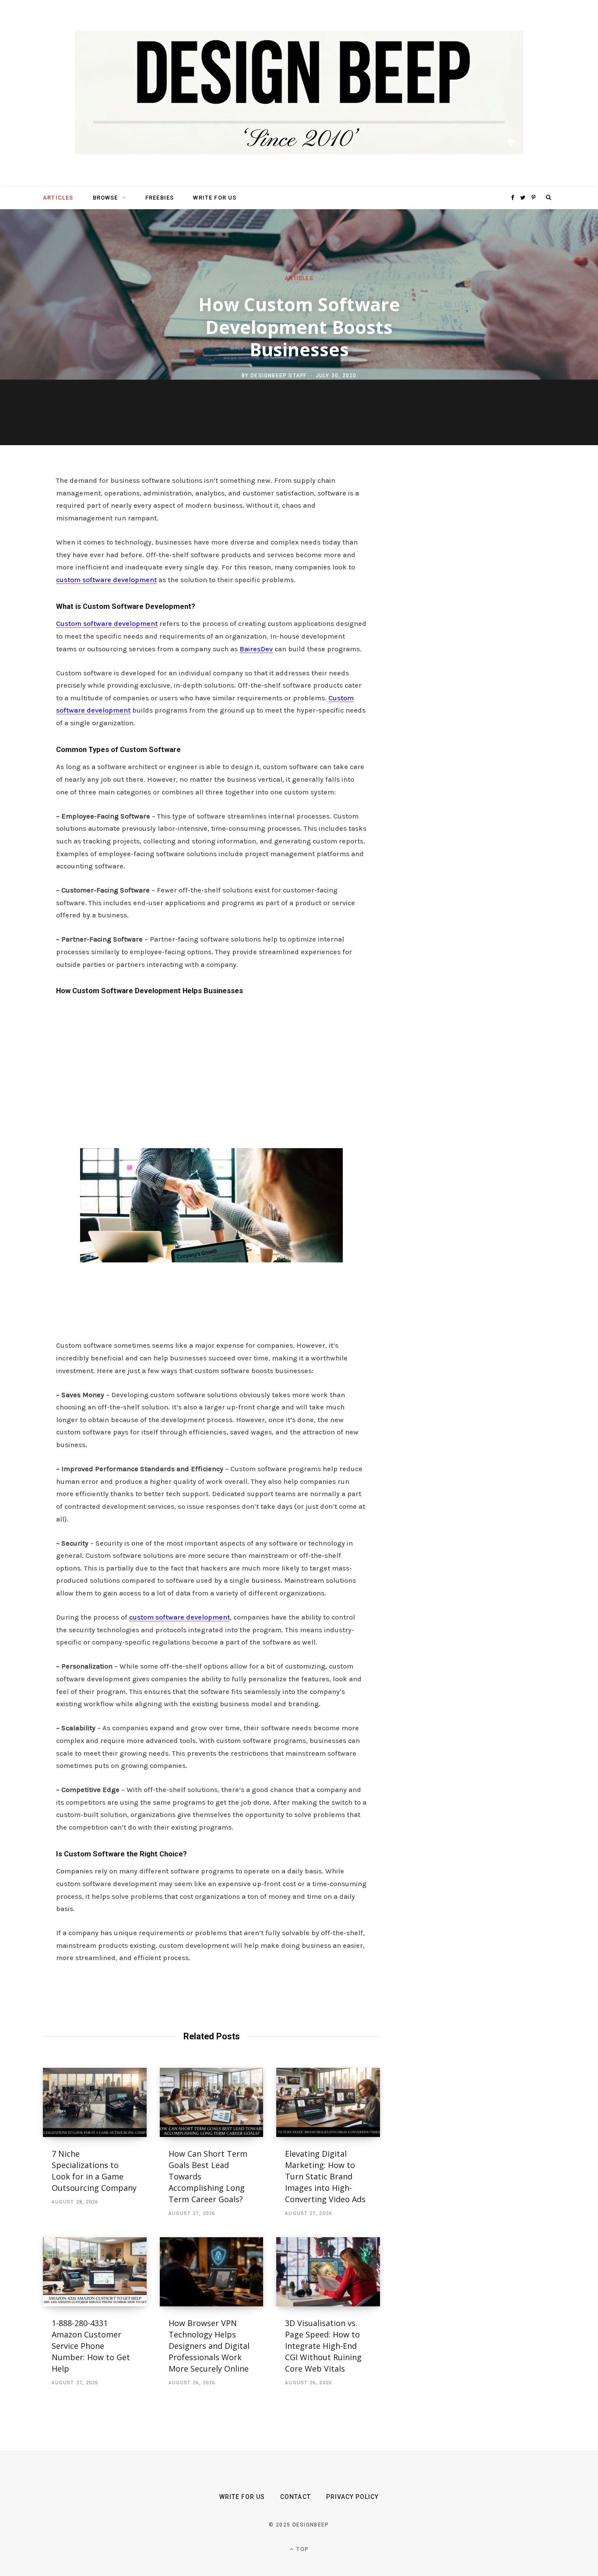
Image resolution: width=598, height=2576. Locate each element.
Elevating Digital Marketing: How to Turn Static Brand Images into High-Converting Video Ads (325, 2176)
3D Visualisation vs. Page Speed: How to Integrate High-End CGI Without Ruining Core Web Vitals (323, 2346)
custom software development (106, 580)
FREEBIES (160, 198)
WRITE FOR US (215, 198)
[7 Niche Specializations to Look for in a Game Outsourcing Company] (95, 2102)
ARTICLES (58, 198)
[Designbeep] (299, 93)
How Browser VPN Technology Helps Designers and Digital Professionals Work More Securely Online (210, 2346)
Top (302, 2549)
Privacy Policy (353, 2497)
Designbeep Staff (278, 376)
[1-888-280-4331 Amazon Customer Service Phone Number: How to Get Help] (95, 2272)
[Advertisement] (211, 1069)
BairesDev (256, 649)
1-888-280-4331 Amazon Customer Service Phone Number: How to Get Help (91, 2346)
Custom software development (107, 624)
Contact (295, 2497)
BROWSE (106, 198)
